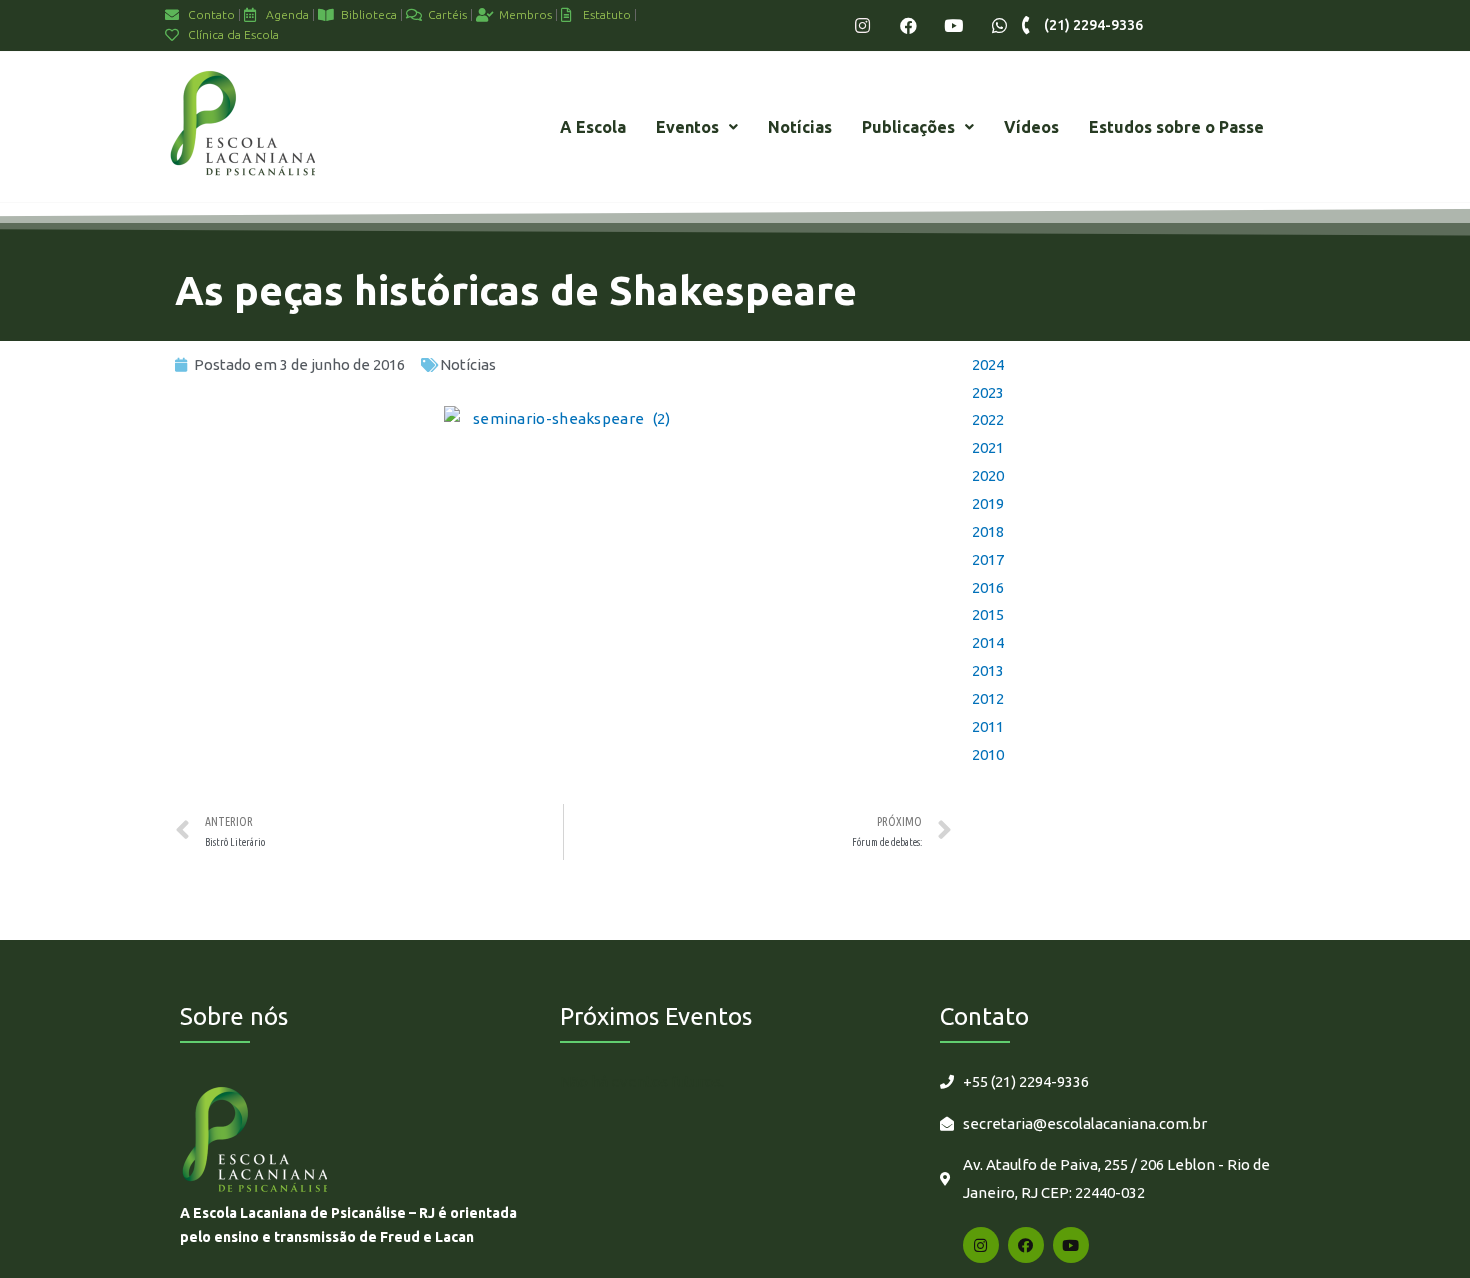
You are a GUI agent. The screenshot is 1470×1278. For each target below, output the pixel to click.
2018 (988, 531)
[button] (697, 127)
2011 (988, 726)
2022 (988, 419)
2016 (988, 587)
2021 (988, 447)
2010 (988, 754)
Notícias (800, 127)
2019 (988, 503)
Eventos (687, 127)
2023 (988, 392)
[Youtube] (953, 25)
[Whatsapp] (999, 25)
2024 (988, 364)
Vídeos (1031, 127)
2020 (988, 475)
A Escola (593, 127)
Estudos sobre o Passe (1176, 127)
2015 (988, 614)
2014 (988, 642)
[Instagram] (862, 25)
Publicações (908, 127)
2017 (988, 559)
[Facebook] (908, 25)
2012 (988, 698)
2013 (988, 670)
